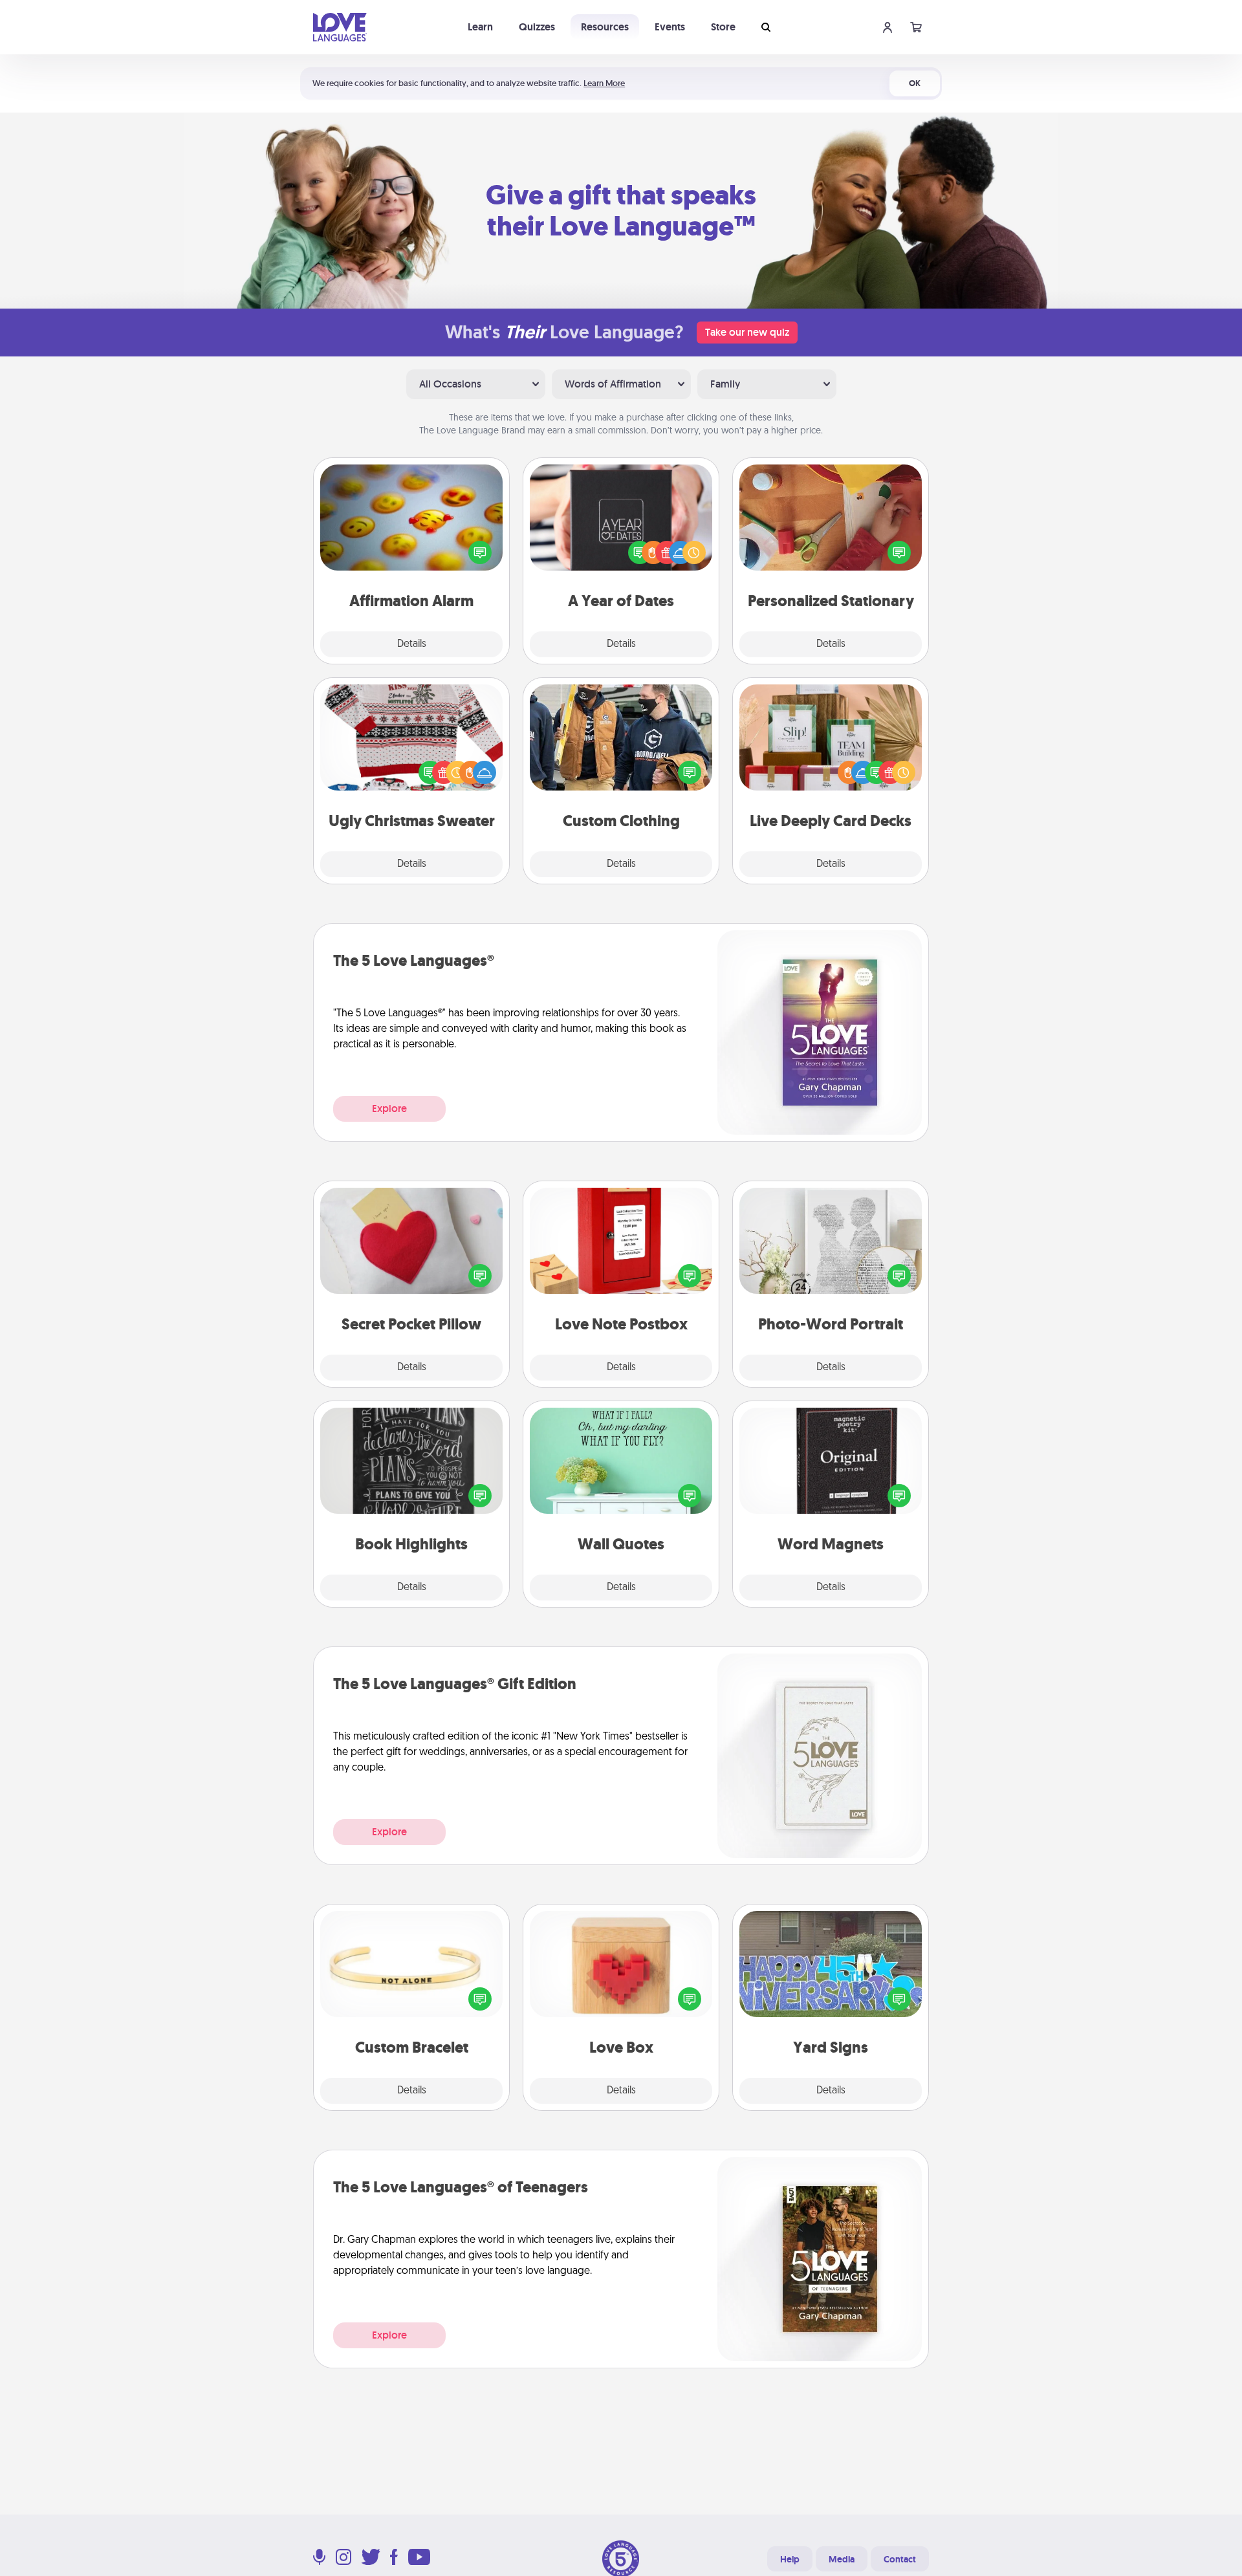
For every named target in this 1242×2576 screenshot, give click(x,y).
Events (670, 27)
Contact (900, 2559)
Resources (605, 27)
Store (723, 27)
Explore (389, 1108)
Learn (480, 27)
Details (412, 644)
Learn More (604, 83)
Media (842, 2559)
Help (790, 2559)
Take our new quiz (747, 332)
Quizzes (537, 27)
